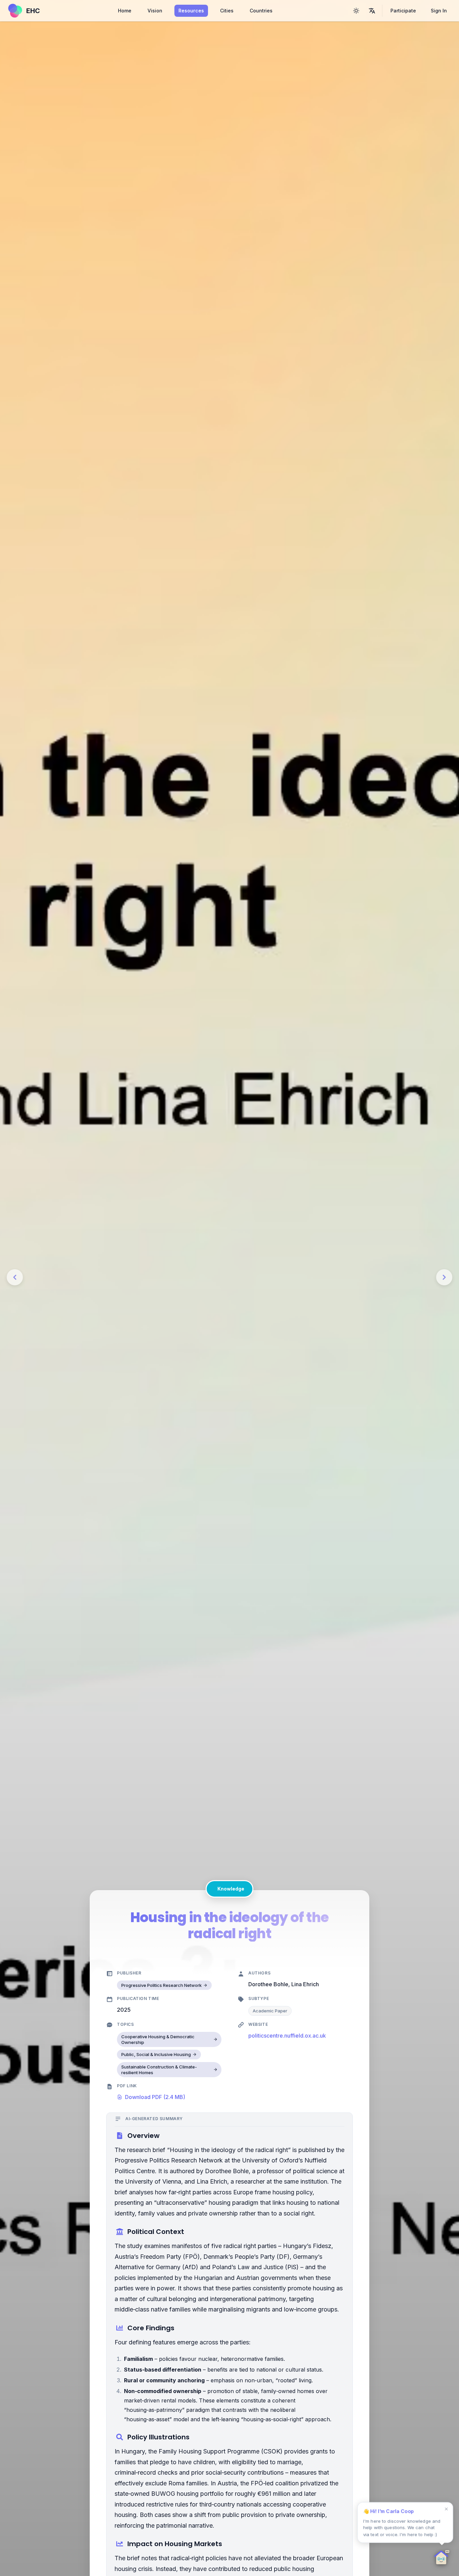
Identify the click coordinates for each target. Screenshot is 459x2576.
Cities (227, 11)
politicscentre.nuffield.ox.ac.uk (287, 2036)
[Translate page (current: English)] (372, 11)
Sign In (439, 11)
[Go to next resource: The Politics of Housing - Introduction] (444, 1277)
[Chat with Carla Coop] (442, 2559)
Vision (155, 11)
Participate (403, 11)
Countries (261, 11)
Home (125, 11)
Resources (191, 11)
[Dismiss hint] (446, 2509)
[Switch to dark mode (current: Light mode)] (356, 11)
